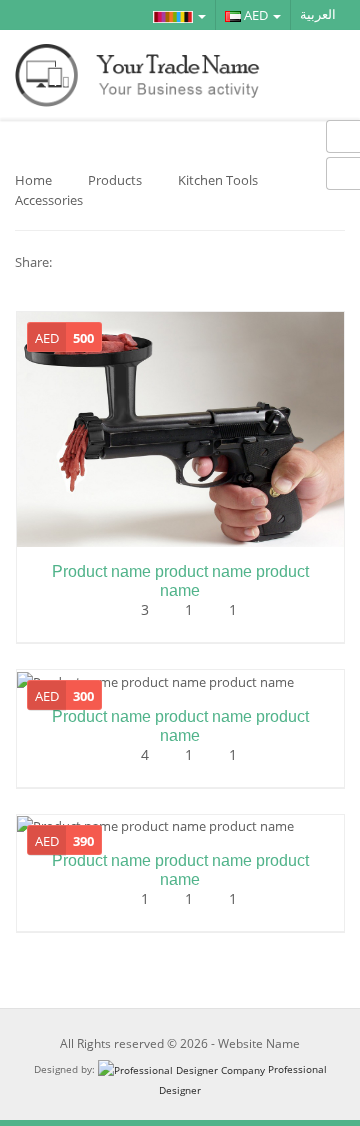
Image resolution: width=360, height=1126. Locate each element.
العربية (318, 14)
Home (33, 180)
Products (115, 180)
